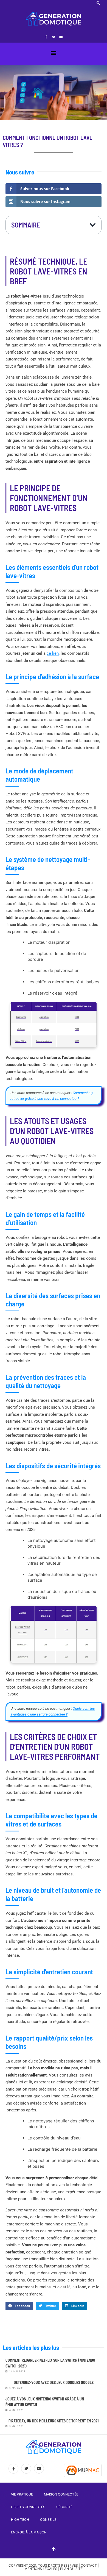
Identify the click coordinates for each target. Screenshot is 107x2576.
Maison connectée (61, 2494)
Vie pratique (22, 2494)
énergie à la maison (29, 2532)
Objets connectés (28, 2507)
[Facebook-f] (46, 37)
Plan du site (71, 2569)
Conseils (48, 2520)
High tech (20, 2520)
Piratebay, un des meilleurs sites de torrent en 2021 (54, 2421)
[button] (98, 3)
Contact (89, 2565)
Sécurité (64, 2507)
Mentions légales (41, 2569)
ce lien (53, 653)
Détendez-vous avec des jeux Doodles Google (54, 2382)
